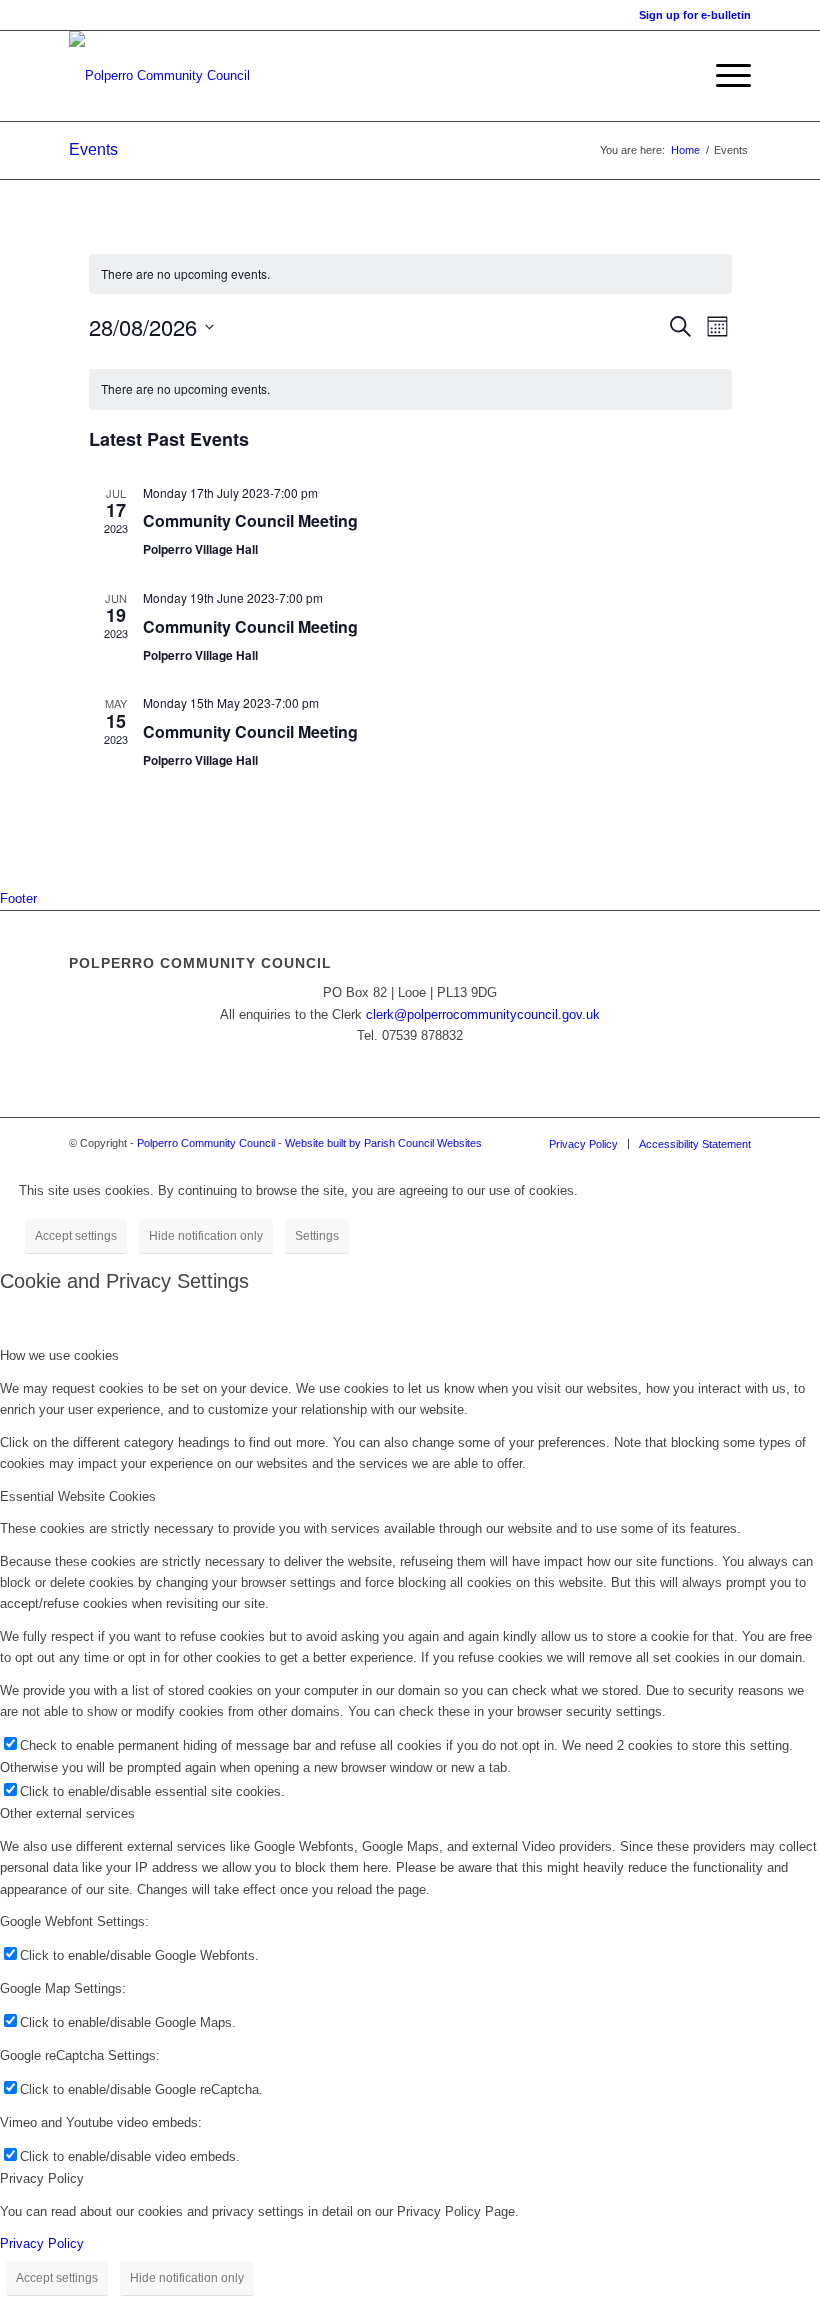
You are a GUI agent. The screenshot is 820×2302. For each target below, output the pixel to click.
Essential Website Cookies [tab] (78, 1496)
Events (93, 149)
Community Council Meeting (250, 520)
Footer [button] (18, 898)
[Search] (676, 76)
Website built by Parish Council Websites (383, 1143)
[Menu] (723, 76)
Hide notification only (206, 1236)
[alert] (410, 274)
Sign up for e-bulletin (695, 15)
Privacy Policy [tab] (42, 2178)
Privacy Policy (42, 2243)
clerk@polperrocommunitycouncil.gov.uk (483, 1014)
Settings (317, 1236)
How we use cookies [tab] (59, 1355)
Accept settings (76, 1236)
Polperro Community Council (206, 1143)
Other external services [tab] (67, 1813)
